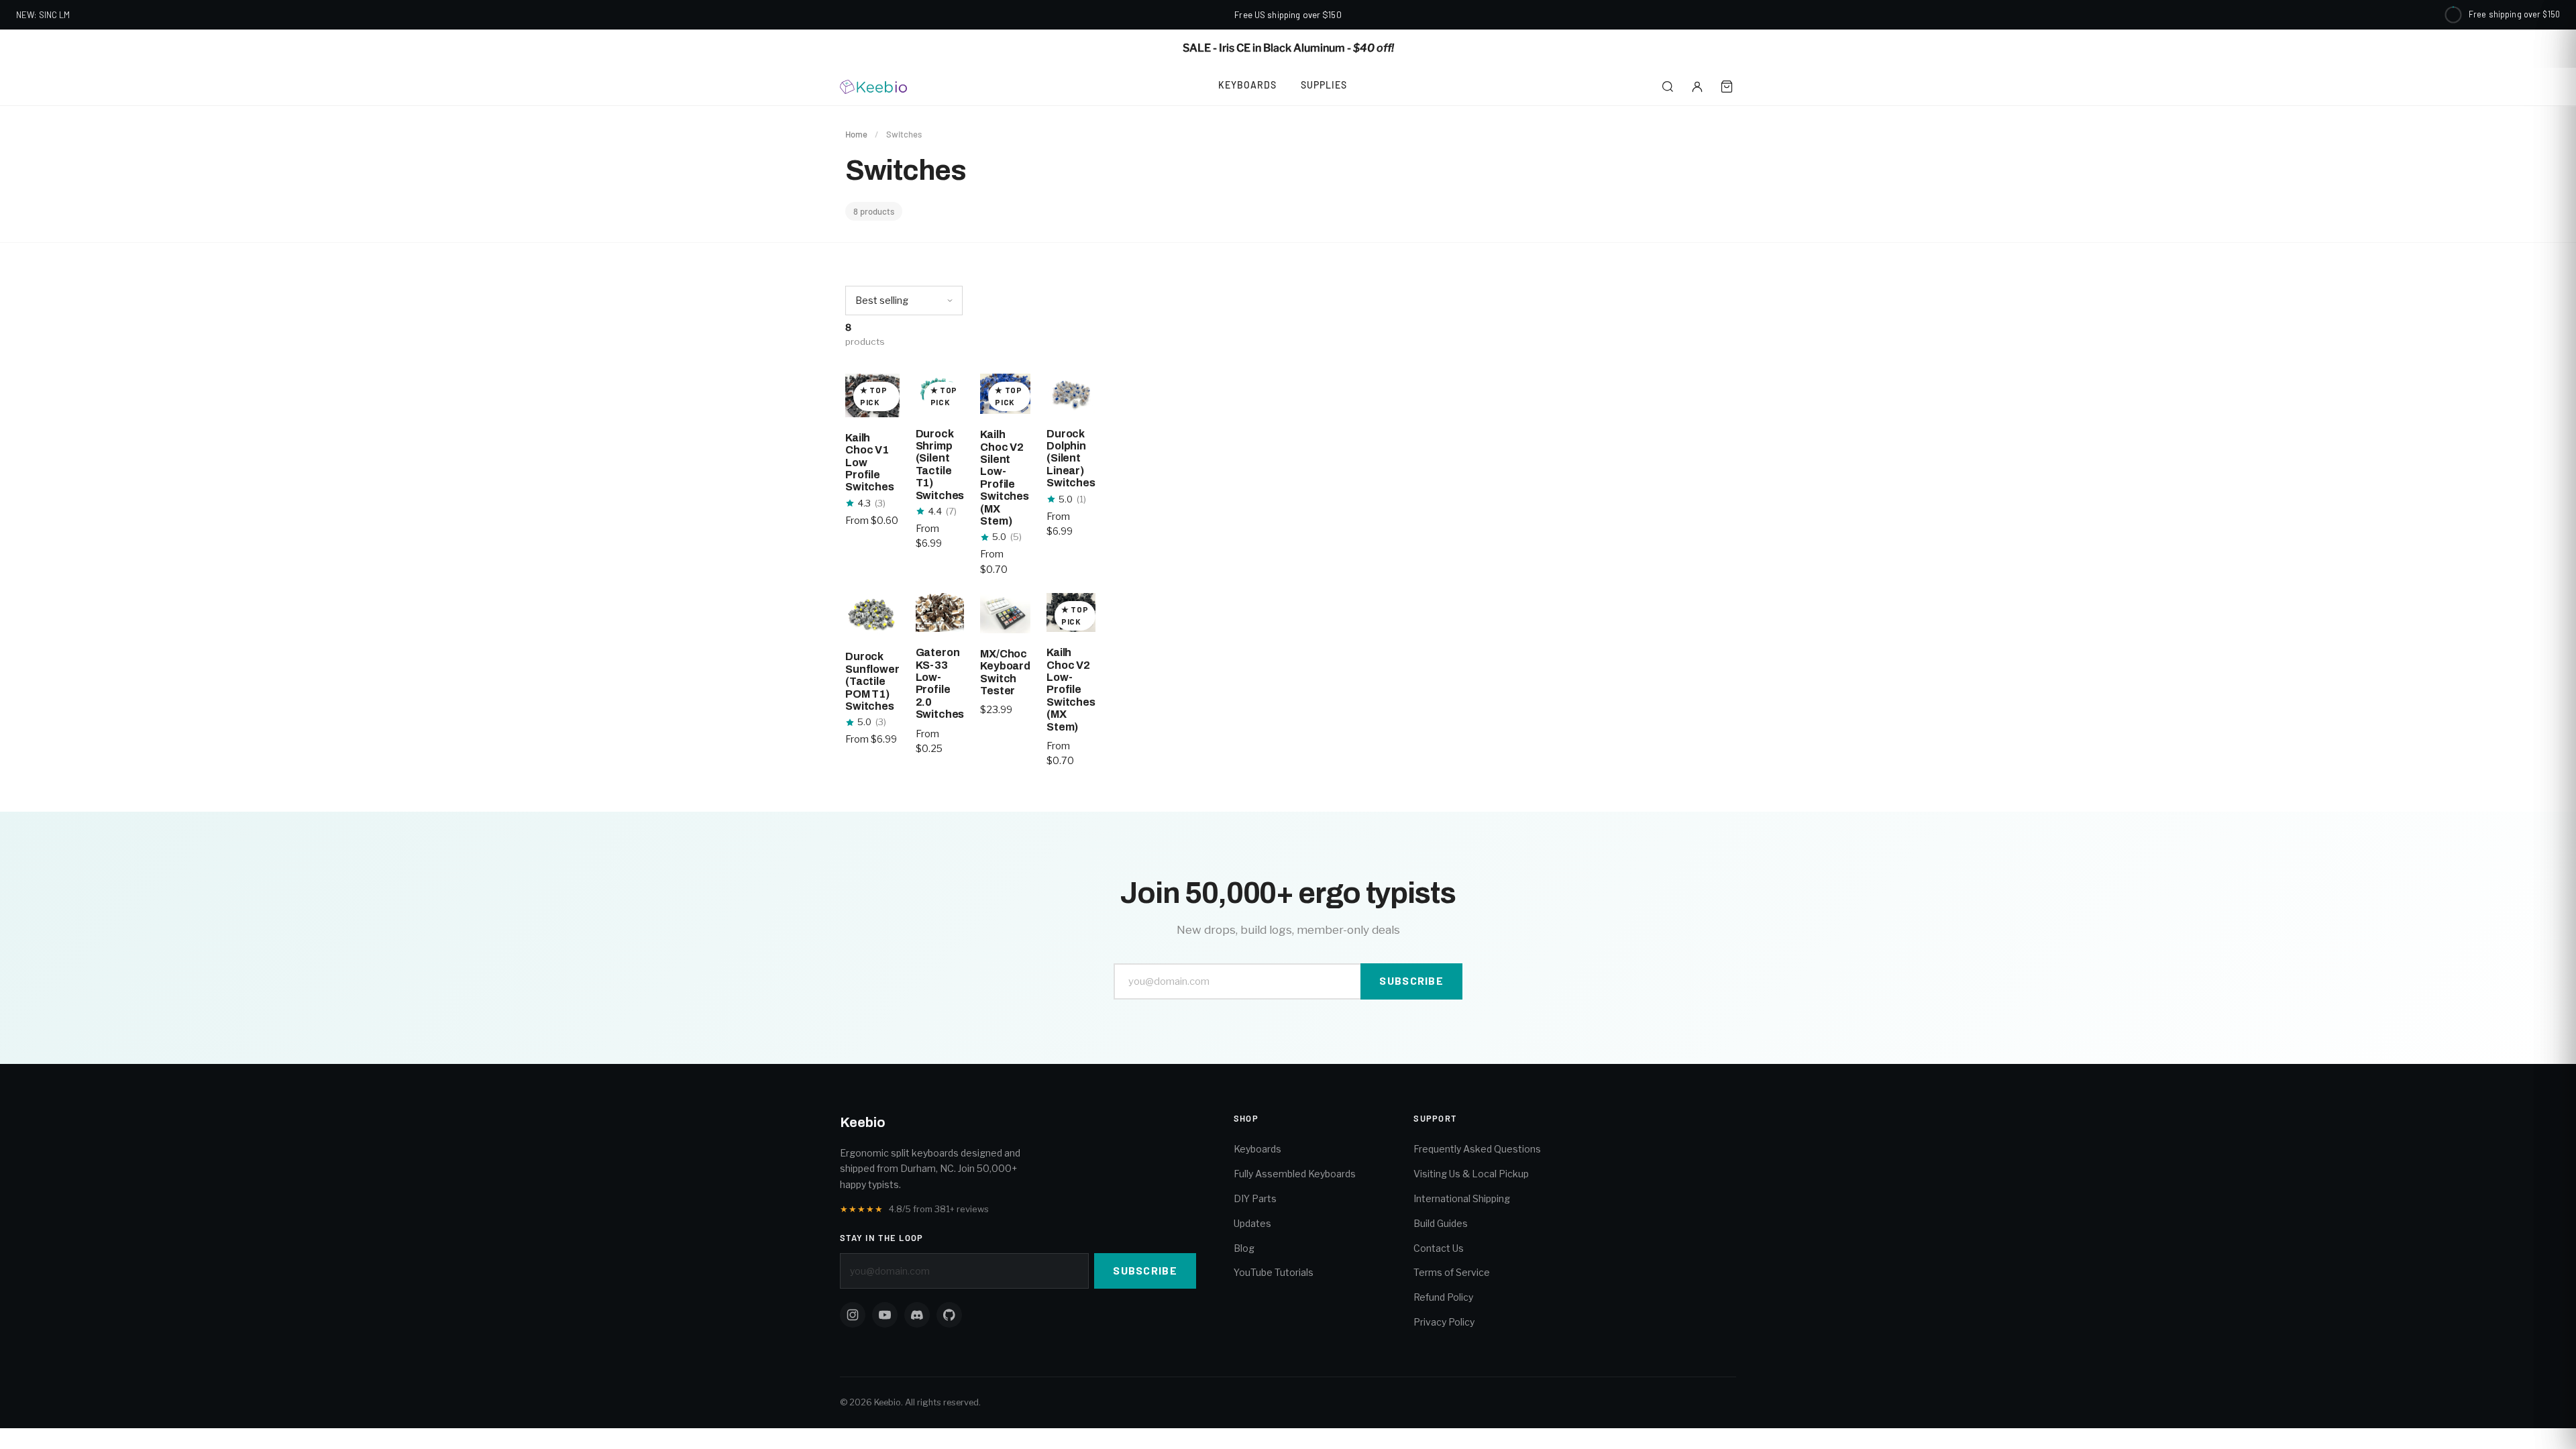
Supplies (1324, 85)
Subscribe (1411, 980)
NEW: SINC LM (43, 15)
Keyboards (1247, 85)
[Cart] (1727, 87)
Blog (1244, 1248)
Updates (1252, 1223)
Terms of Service (1452, 1272)
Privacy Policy (1444, 1322)
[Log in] (1697, 87)
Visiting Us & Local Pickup (1471, 1174)
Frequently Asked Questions (1477, 1149)
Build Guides (1441, 1223)
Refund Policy (1443, 1297)
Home (856, 134)
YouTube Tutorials (1274, 1272)
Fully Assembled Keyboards (1295, 1174)
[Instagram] (853, 1315)
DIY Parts (1255, 1198)
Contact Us (1439, 1248)
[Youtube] (885, 1315)
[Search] (1668, 87)
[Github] (949, 1315)
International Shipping (1462, 1198)
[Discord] (917, 1315)
